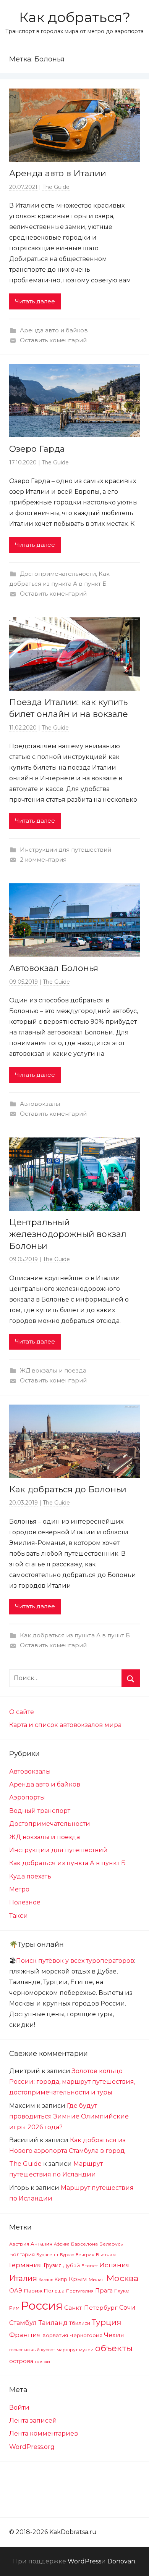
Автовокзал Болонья (54, 968)
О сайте (22, 1712)
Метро (19, 1889)
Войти (19, 2408)
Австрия (19, 2244)
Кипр (61, 2279)
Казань (46, 2280)
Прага (104, 2291)
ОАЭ (16, 2291)
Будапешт (47, 2255)
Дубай (71, 2265)
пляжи (42, 2362)
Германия (26, 2265)
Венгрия (85, 2255)
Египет (90, 2266)
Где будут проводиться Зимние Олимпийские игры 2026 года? (69, 2116)
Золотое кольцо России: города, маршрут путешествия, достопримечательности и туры (72, 2082)
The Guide (56, 187)
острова (21, 2361)
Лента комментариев (44, 2433)
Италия (23, 2278)
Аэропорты (27, 1797)
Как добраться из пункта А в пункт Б (75, 1635)
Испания (115, 2265)
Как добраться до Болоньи (68, 1489)
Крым (78, 2279)
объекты (114, 2348)
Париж (33, 2291)
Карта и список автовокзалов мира (65, 1725)
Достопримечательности (58, 574)
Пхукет (123, 2291)
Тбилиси (80, 2323)
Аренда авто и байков (54, 330)
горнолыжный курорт (32, 2350)
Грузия (53, 2265)
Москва (122, 2278)
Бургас (67, 2255)
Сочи (127, 2307)
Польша (54, 2291)
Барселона (84, 2244)
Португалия (80, 2291)
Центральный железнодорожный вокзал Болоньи (68, 1234)
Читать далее (35, 301)
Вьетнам (106, 2255)
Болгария (22, 2254)
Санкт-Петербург (91, 2308)
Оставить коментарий (53, 340)
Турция (107, 2322)
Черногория (86, 2335)
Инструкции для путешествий (66, 850)
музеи (86, 2350)
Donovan (121, 2561)
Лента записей (33, 2421)
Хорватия (55, 2335)
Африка (62, 2244)
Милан (97, 2280)
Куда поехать (30, 1876)
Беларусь (111, 2244)
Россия (42, 2306)
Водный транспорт (40, 1811)
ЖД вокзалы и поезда (53, 1370)
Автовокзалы (40, 1104)
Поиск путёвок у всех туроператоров (75, 1961)
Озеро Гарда (37, 449)
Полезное (25, 1902)
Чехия (114, 2335)
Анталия (41, 2244)
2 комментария (43, 859)
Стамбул (23, 2323)
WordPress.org (32, 2447)
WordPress (84, 2561)
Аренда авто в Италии (58, 173)
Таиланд (53, 2323)
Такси (19, 1916)
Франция (25, 2335)
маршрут (67, 2350)
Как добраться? (75, 17)
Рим (14, 2308)
